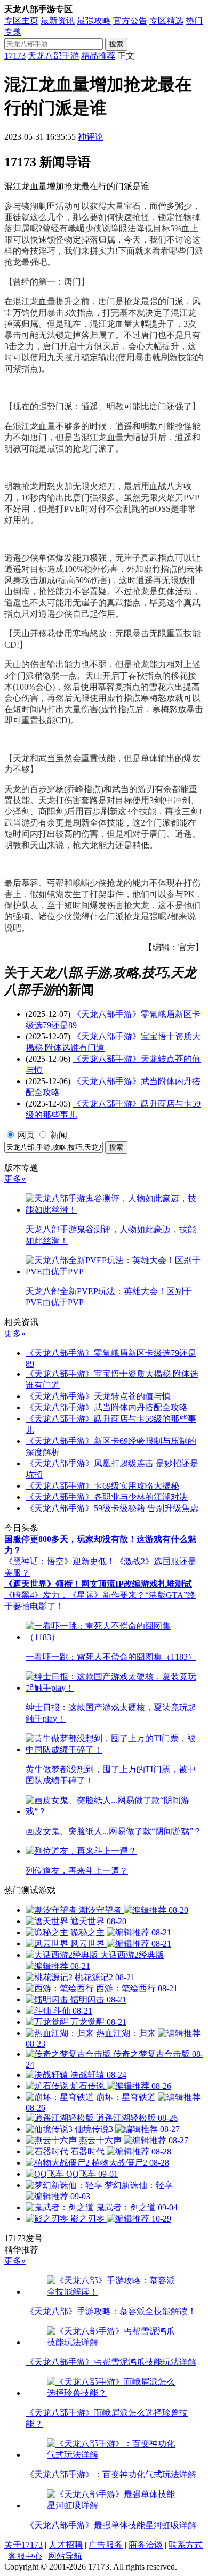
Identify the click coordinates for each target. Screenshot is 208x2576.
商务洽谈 (146, 2545)
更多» (15, 1179)
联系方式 (186, 2545)
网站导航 (65, 2556)
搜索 (116, 44)
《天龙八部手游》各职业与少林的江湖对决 (107, 1497)
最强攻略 (94, 21)
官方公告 (130, 21)
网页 (26, 1135)
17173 (15, 56)
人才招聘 (66, 2545)
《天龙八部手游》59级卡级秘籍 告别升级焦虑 (112, 1508)
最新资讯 (58, 21)
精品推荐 (98, 56)
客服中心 (25, 2556)
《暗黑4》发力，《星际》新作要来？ (75, 1595)
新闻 (59, 1135)
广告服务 (106, 2545)
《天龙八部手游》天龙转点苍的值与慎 (98, 1396)
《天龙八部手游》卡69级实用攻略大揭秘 (102, 1486)
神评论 (91, 137)
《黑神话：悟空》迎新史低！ (60, 1561)
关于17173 (23, 2545)
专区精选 (166, 21)
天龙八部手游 (53, 56)
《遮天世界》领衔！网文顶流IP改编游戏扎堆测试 (98, 1584)
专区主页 (21, 21)
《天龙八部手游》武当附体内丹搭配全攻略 (107, 1407)
